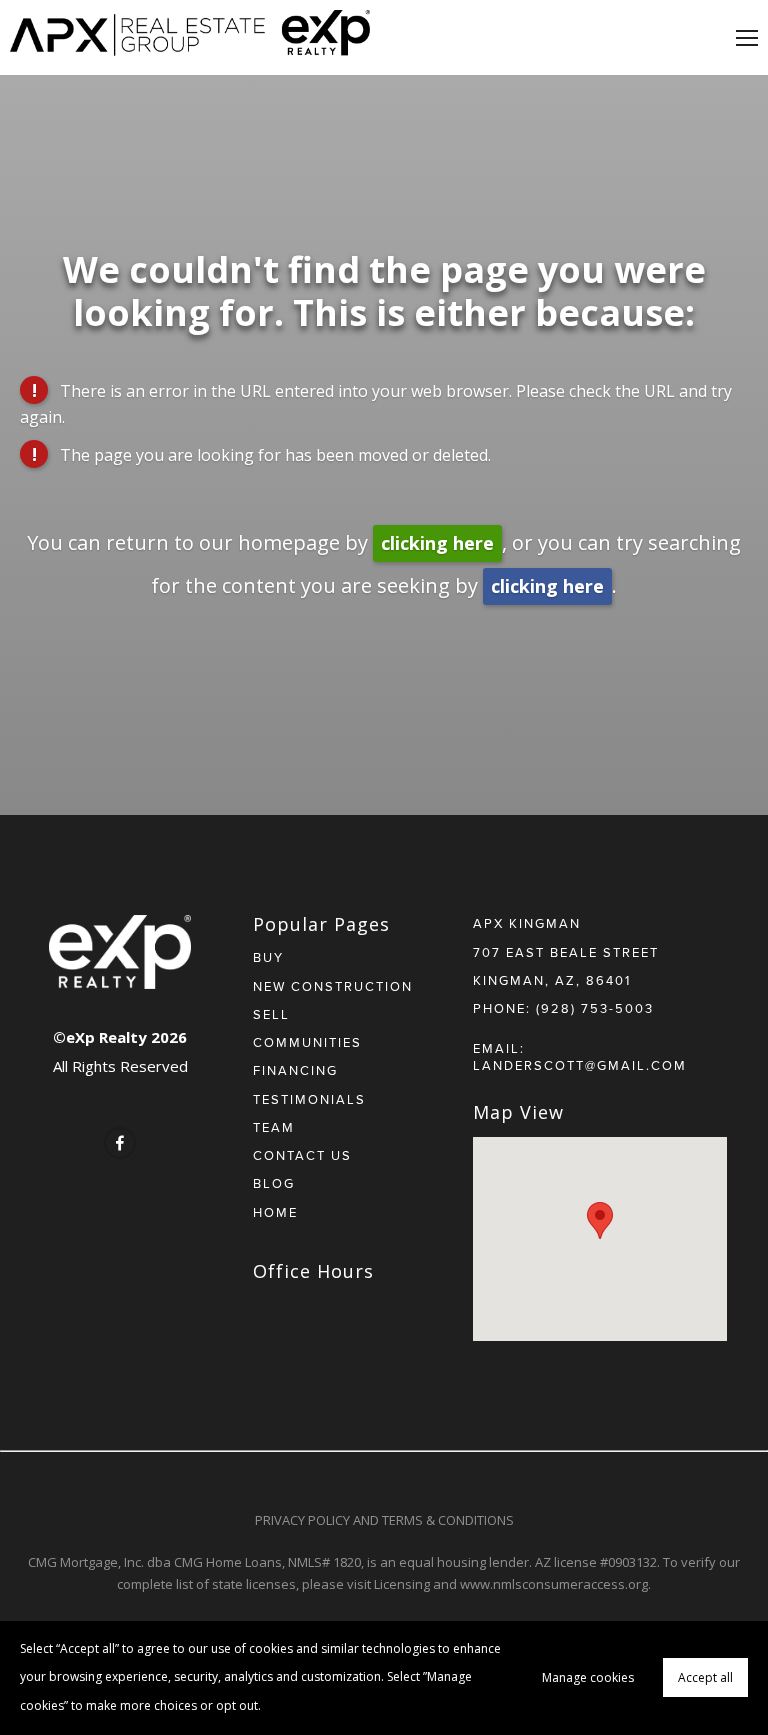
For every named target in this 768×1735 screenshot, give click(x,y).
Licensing (402, 1584)
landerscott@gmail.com (580, 1065)
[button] (600, 1220)
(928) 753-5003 (595, 1008)
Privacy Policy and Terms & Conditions (384, 1520)
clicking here (437, 543)
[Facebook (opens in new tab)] (120, 1143)
